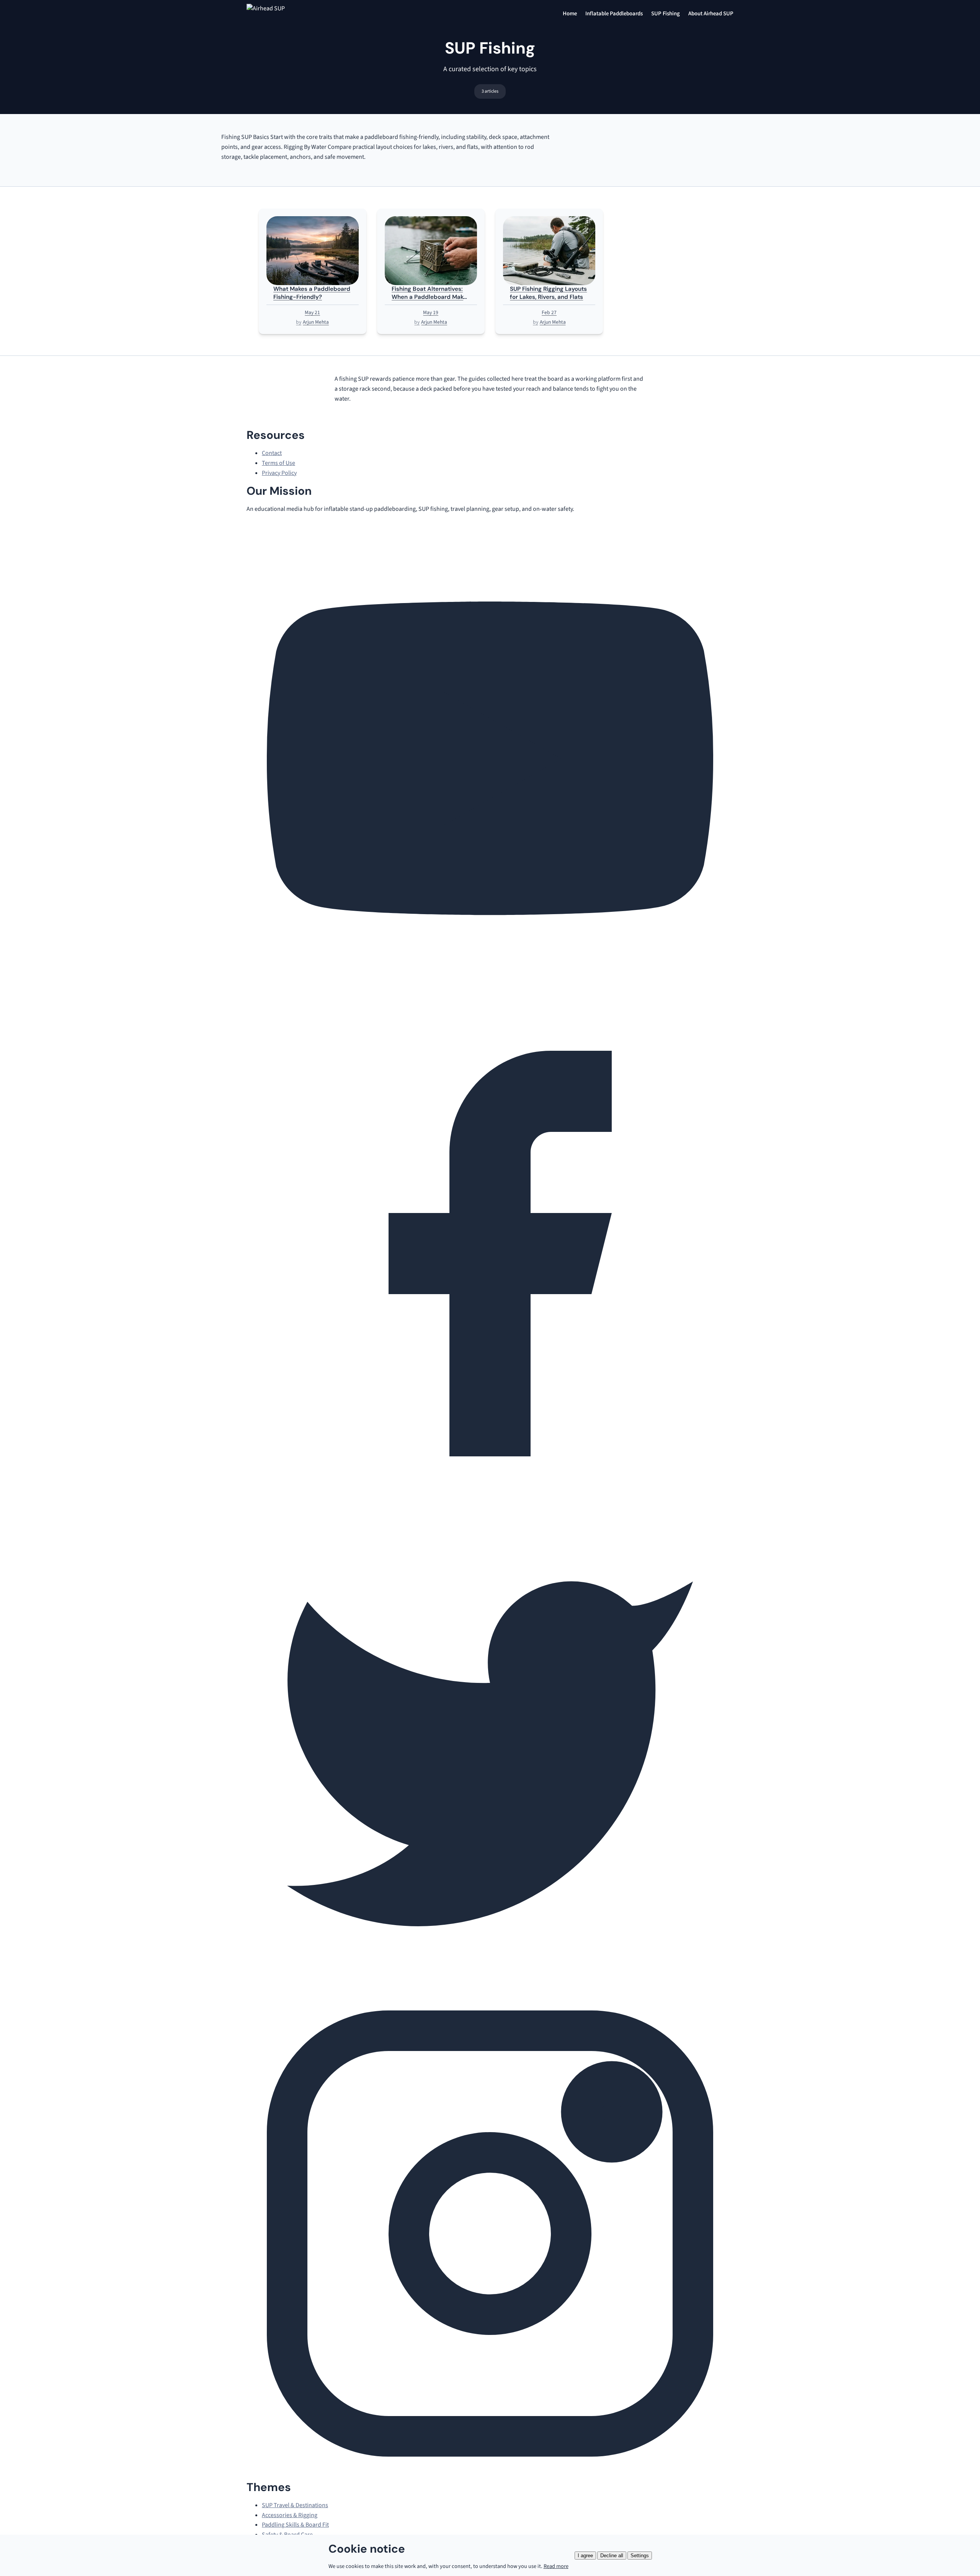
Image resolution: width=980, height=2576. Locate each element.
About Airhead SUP (711, 14)
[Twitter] (490, 1985)
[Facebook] (490, 1495)
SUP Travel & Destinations (295, 2505)
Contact (272, 453)
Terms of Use (278, 463)
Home (570, 14)
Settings (640, 2556)
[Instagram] (490, 2475)
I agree (585, 2556)
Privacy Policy (279, 473)
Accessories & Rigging (290, 2515)
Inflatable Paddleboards (614, 14)
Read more (556, 2566)
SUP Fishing (666, 14)
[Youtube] (490, 1005)
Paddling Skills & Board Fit (295, 2525)
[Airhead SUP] (291, 14)
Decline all (612, 2556)
